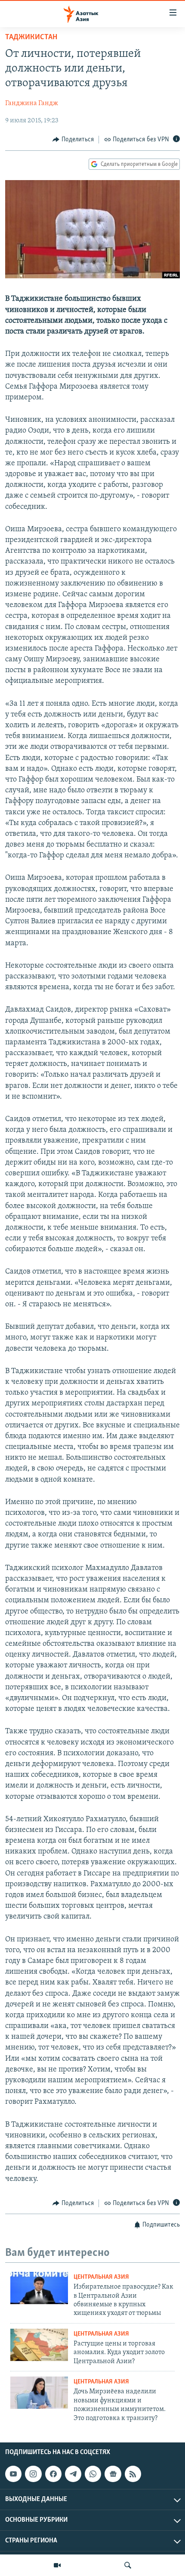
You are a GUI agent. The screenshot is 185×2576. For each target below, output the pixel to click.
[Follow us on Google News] (113, 2474)
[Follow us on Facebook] (53, 2474)
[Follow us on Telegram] (73, 2474)
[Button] (73, 140)
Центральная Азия (101, 2277)
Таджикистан (31, 37)
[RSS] (133, 2474)
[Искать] (128, 2565)
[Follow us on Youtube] (13, 2474)
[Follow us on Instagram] (33, 2474)
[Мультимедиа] (57, 2565)
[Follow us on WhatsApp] (93, 2474)
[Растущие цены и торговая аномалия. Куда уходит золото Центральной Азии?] (39, 2345)
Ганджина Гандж (32, 103)
